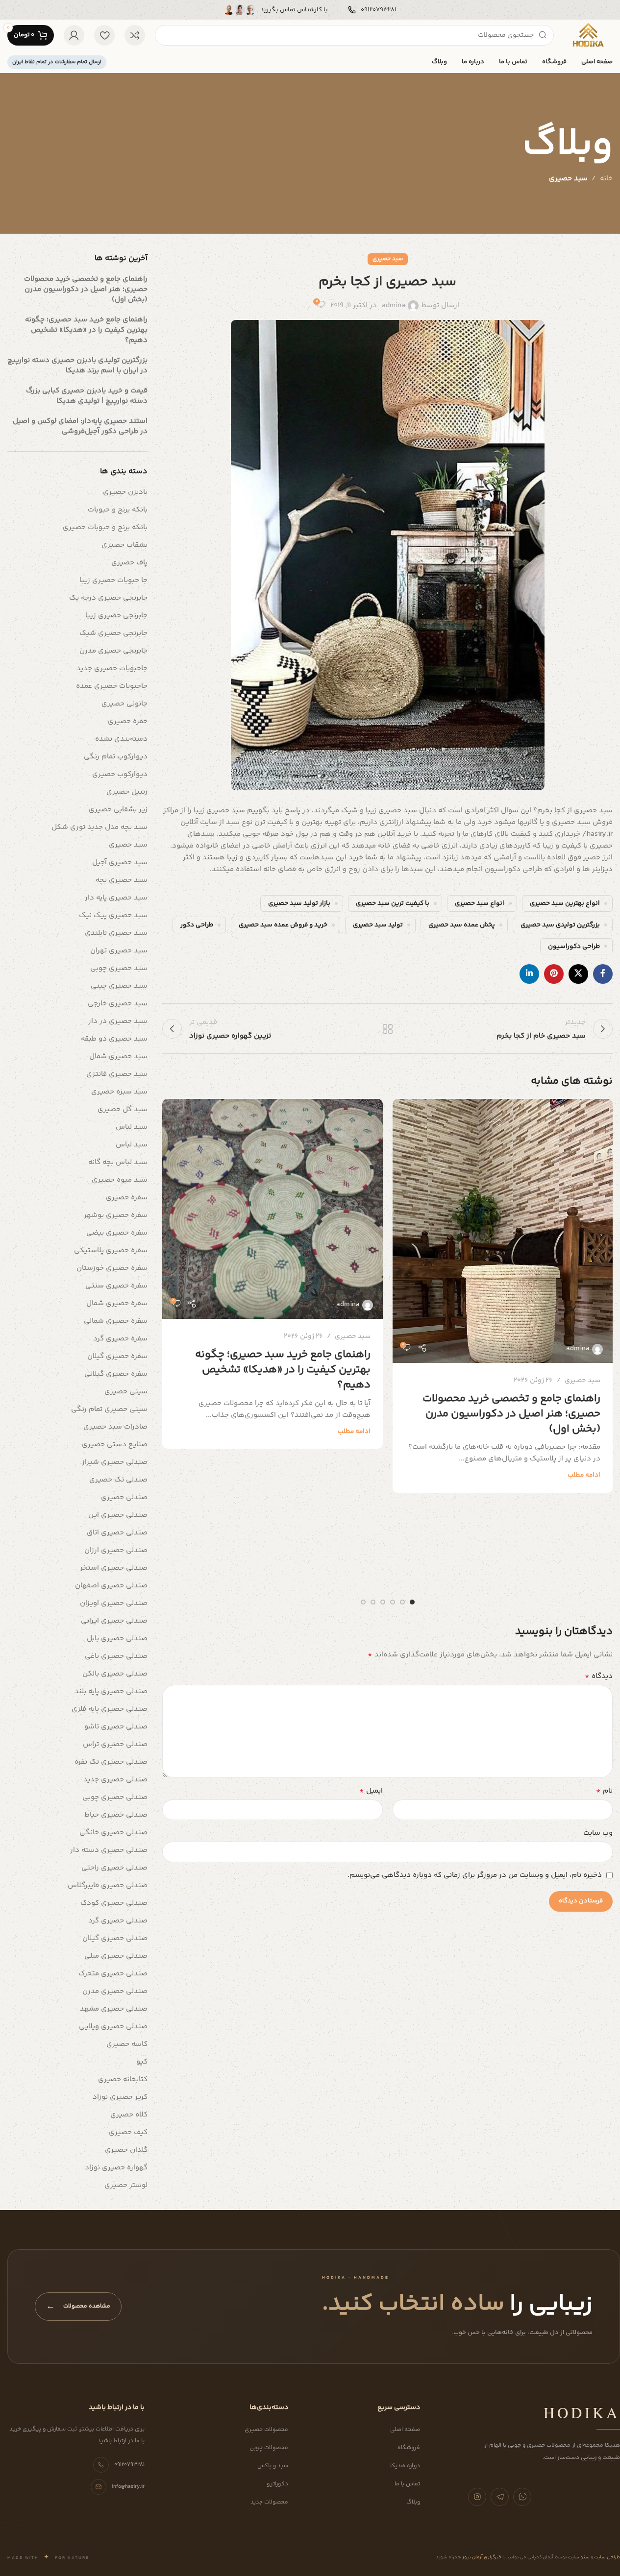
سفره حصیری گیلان (117, 1356)
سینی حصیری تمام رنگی (109, 1409)
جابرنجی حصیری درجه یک (108, 598)
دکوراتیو (277, 2484)
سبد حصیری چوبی (119, 968)
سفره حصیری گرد (120, 1339)
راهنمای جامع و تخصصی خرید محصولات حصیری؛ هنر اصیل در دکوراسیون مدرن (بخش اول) (511, 1414)
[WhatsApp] (522, 2497)
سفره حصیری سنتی (116, 1286)
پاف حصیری (129, 563)
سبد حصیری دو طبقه (114, 1039)
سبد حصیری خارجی (118, 1004)
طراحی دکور (197, 925)
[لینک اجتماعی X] (578, 974)
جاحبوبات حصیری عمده (112, 686)
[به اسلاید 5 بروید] (373, 1602)
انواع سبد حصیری (480, 903)
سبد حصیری (568, 179)
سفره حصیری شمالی (116, 1321)
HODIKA (582, 2412)
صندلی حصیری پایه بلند (111, 1691)
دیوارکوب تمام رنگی (116, 757)
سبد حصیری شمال (118, 1057)
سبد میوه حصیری (120, 1180)
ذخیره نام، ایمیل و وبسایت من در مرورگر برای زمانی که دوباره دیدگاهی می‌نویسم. (475, 1875)
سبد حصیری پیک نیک (113, 915)
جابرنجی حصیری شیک (113, 633)
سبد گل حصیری (123, 1109)
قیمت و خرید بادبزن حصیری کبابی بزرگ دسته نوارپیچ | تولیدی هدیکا (87, 396)
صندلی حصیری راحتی (114, 1868)
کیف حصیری (128, 2132)
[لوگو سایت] (588, 35)
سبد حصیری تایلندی (116, 933)
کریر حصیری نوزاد (120, 2097)
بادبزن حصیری (125, 492)
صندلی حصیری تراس (115, 1744)
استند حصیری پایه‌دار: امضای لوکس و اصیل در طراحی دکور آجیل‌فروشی (80, 426)
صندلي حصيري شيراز (115, 1462)
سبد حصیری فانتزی (117, 1074)
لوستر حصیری (126, 2185)
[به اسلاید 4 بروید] (383, 1602)
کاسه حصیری (127, 2044)
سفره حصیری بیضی (117, 1233)
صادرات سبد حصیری (115, 1427)
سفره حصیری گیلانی (116, 1374)
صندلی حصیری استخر (114, 1568)
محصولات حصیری (266, 2430)
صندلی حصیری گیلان (115, 1938)
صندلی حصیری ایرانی (114, 1621)
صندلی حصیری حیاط (116, 1815)
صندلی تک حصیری (118, 1480)
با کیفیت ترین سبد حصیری (393, 903)
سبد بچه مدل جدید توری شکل (99, 827)
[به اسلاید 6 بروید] (363, 1602)
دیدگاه (599, 1677)
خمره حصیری (128, 721)
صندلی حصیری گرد (118, 1921)
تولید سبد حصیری (378, 925)
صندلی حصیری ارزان (116, 1550)
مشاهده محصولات (78, 2307)
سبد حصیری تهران (119, 951)
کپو (142, 2062)
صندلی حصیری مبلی (116, 1956)
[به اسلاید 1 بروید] (412, 1602)
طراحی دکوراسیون (574, 946)
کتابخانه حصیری (123, 2079)
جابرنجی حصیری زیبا (116, 616)
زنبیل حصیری (127, 792)
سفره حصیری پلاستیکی (111, 1251)
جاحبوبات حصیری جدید (112, 668)
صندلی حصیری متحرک (113, 1974)
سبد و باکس (273, 2466)
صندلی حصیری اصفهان (111, 1586)
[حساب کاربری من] (74, 35)
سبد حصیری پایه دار (116, 898)
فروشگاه (409, 2448)
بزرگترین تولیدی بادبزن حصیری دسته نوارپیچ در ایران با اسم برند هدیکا (77, 365)
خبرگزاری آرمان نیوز (481, 2557)
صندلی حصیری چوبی (115, 1797)
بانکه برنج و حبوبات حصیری (105, 527)
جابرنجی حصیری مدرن (113, 651)
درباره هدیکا (405, 2466)
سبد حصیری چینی (119, 986)
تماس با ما (407, 2484)
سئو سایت (578, 2557)
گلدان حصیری (126, 2150)
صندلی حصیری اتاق (117, 1533)
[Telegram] (500, 2497)
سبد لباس (132, 1127)
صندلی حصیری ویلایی (113, 2027)
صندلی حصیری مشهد (114, 2009)
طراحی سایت (607, 2557)
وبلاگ (413, 2502)
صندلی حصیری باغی (116, 1656)
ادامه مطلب (584, 1475)
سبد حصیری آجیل (120, 863)
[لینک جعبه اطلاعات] (372, 10)
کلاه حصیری (129, 2115)
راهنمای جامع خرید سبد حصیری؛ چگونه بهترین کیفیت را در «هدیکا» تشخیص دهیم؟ (283, 1370)
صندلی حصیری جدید (115, 1780)
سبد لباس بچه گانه (118, 1162)
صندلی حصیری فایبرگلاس (108, 1885)
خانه (606, 179)
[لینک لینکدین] (529, 974)
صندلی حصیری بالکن (115, 1674)
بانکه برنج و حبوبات (118, 510)
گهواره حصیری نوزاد (116, 2168)
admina (394, 305)
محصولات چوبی (269, 2448)
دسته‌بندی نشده (121, 739)
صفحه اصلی (405, 2430)
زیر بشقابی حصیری (118, 810)
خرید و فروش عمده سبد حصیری (283, 925)
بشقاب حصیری (124, 545)
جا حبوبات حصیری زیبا (113, 580)
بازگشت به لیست (387, 1029)
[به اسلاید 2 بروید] (402, 1602)
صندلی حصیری (124, 1497)
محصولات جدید (269, 2502)
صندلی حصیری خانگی (113, 1833)
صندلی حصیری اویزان (114, 1603)
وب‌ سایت (598, 1833)
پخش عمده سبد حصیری (462, 925)
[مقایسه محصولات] (135, 35)
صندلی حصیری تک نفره (111, 1762)
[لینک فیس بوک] (603, 974)
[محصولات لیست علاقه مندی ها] (104, 35)
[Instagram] (477, 2497)
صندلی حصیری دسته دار (109, 1850)
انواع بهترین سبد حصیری (565, 903)
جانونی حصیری (124, 704)
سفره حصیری (127, 1198)
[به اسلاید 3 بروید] (393, 1602)
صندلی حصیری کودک (114, 1903)
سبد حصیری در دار (118, 1021)
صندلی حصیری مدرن (115, 1991)
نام (604, 1791)
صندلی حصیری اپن (118, 1515)
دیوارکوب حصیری (120, 774)
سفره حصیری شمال (117, 1303)
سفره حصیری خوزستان (112, 1268)
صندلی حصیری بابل (117, 1639)
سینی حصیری (126, 1392)
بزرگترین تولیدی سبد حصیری (560, 925)
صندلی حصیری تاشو (116, 1727)
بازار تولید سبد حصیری (299, 903)
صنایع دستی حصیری (115, 1445)
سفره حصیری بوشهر (116, 1215)
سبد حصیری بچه (122, 880)
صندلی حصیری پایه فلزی (110, 1709)
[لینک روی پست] (503, 1231)
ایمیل (371, 1791)
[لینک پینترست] (554, 974)
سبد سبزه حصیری (119, 1092)
